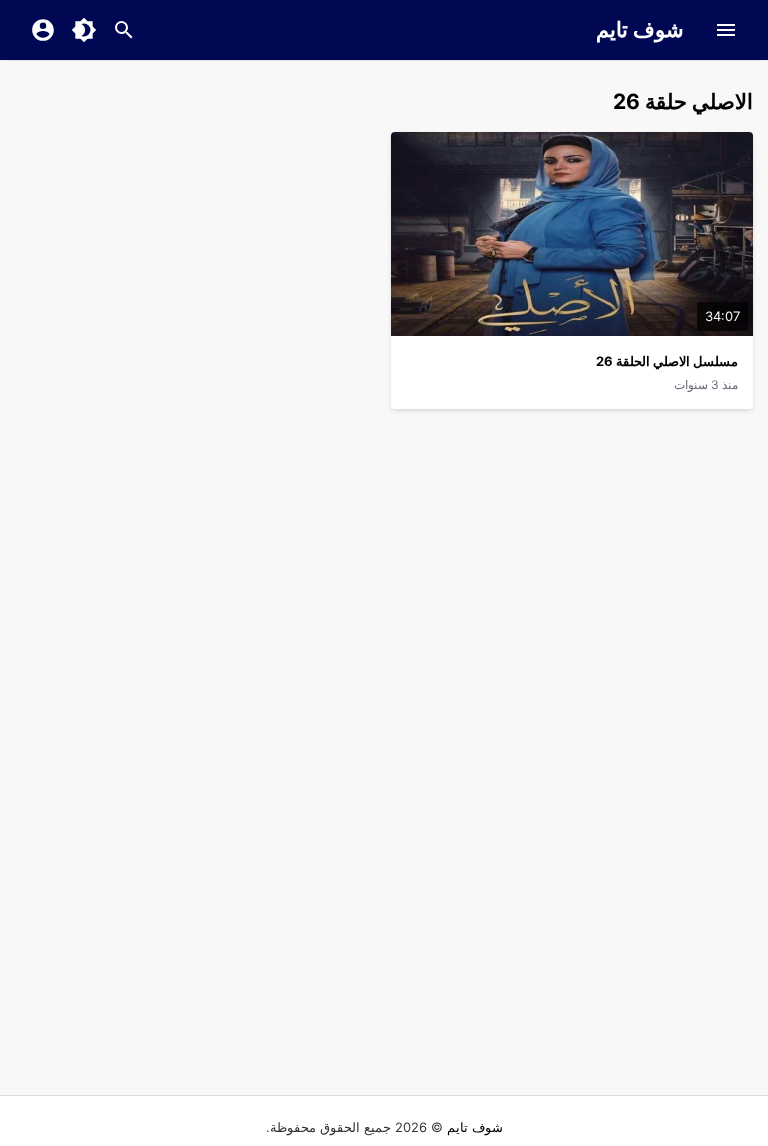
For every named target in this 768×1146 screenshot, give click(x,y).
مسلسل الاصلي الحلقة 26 (667, 361)
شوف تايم (640, 29)
